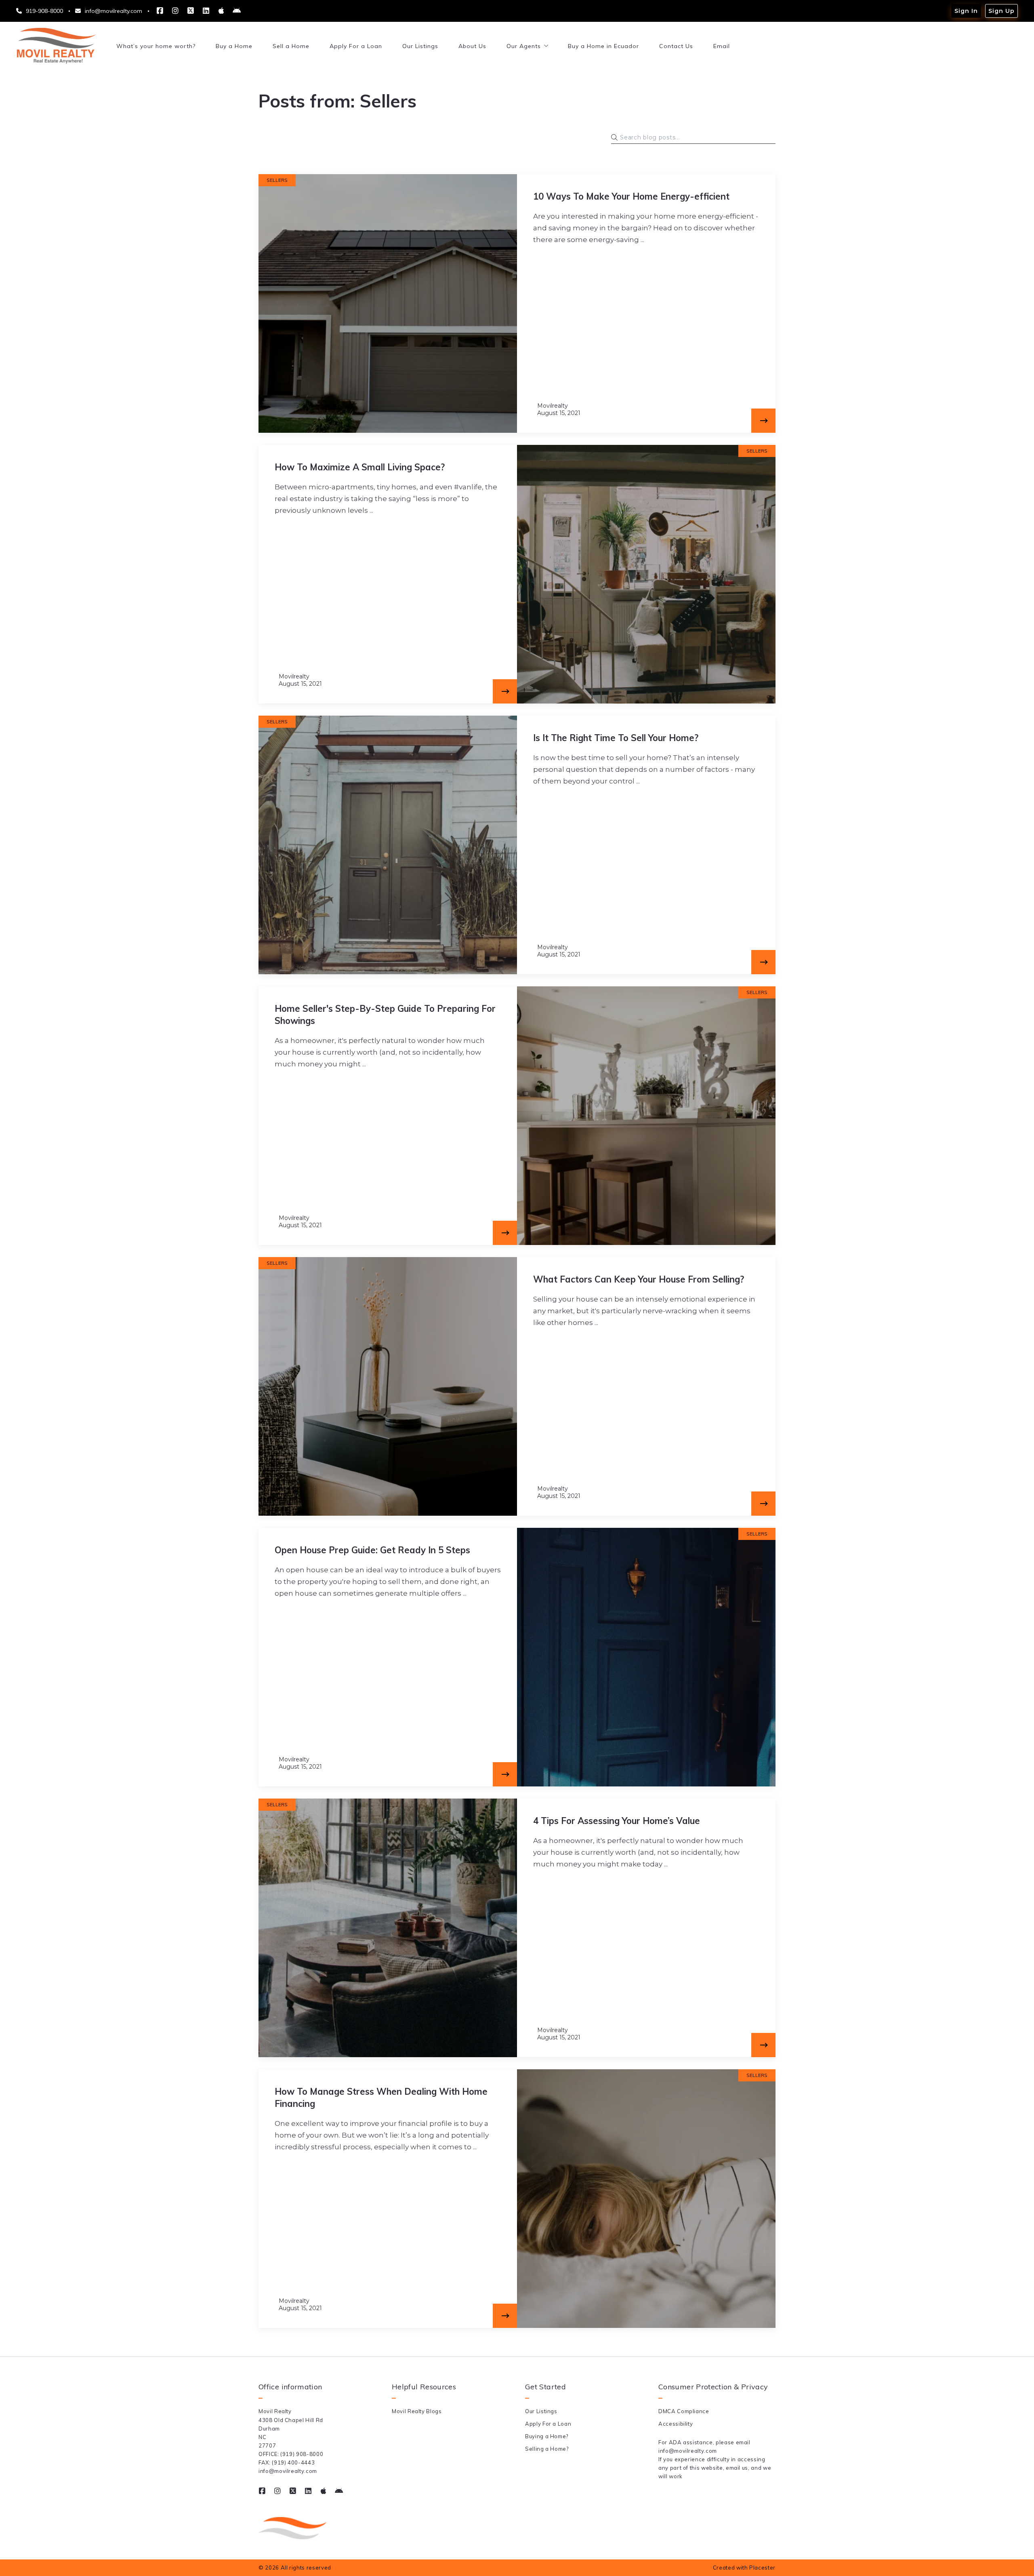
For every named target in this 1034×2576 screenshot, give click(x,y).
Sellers (277, 180)
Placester (762, 2568)
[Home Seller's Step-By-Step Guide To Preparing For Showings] (505, 1233)
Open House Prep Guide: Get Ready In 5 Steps (372, 1550)
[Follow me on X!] (191, 11)
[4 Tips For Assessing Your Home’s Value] (763, 2045)
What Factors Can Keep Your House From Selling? (639, 1279)
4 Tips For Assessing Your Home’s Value (617, 1821)
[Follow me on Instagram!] (175, 11)
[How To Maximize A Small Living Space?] (505, 691)
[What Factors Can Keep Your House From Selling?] (763, 1504)
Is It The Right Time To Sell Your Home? (616, 738)
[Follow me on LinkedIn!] (206, 11)
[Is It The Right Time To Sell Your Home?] (763, 962)
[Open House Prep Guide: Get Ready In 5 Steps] (505, 1774)
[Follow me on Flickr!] (221, 11)
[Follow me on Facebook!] (160, 11)
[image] (388, 303)
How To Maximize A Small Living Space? (360, 467)
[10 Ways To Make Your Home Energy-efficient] (763, 421)
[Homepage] (56, 46)
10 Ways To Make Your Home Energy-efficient (631, 196)
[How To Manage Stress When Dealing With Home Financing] (505, 2316)
